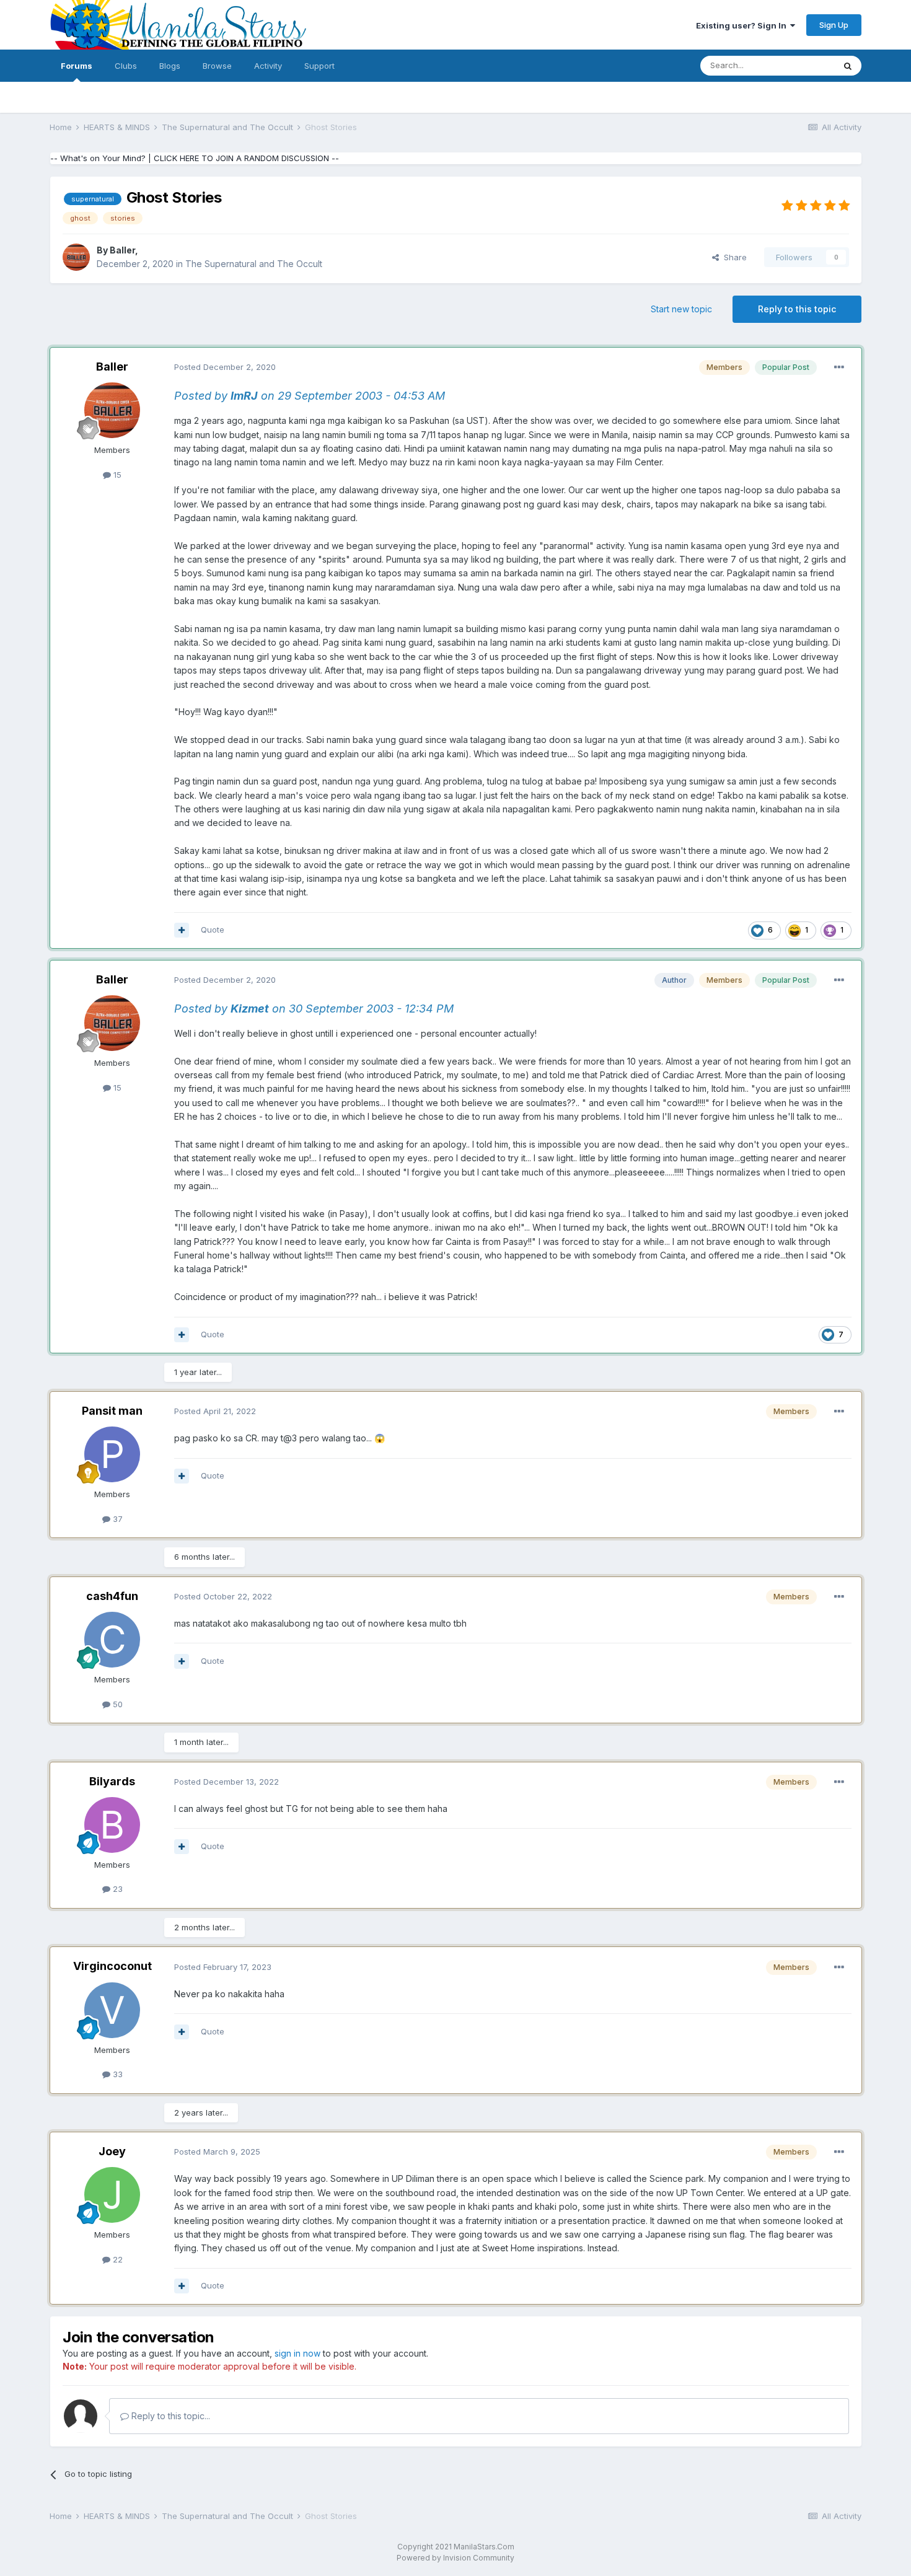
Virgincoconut (112, 1966)
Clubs (126, 66)
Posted (225, 367)
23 (117, 1889)
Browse (217, 66)
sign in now (297, 2353)
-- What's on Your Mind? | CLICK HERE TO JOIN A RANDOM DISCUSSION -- (195, 158)
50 (117, 1704)
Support (319, 66)
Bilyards (112, 1781)
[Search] (848, 66)
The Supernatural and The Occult (254, 264)
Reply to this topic (797, 309)
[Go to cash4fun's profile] (112, 1640)
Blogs (170, 66)
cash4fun (112, 1596)
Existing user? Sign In (743, 25)
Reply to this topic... (169, 2416)
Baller (122, 250)
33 (117, 2074)
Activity (268, 66)
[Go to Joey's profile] (112, 2195)
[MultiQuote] (182, 930)
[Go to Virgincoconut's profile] (112, 2010)
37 (117, 1519)
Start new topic (681, 309)
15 (116, 475)
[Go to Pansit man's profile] (112, 1454)
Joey (112, 2151)
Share (733, 257)
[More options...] (839, 367)
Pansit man (112, 1411)
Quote (213, 930)
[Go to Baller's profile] (76, 257)
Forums (77, 66)
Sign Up (834, 25)
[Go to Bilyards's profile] (112, 1825)
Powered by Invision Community (455, 2558)
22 (117, 2259)
